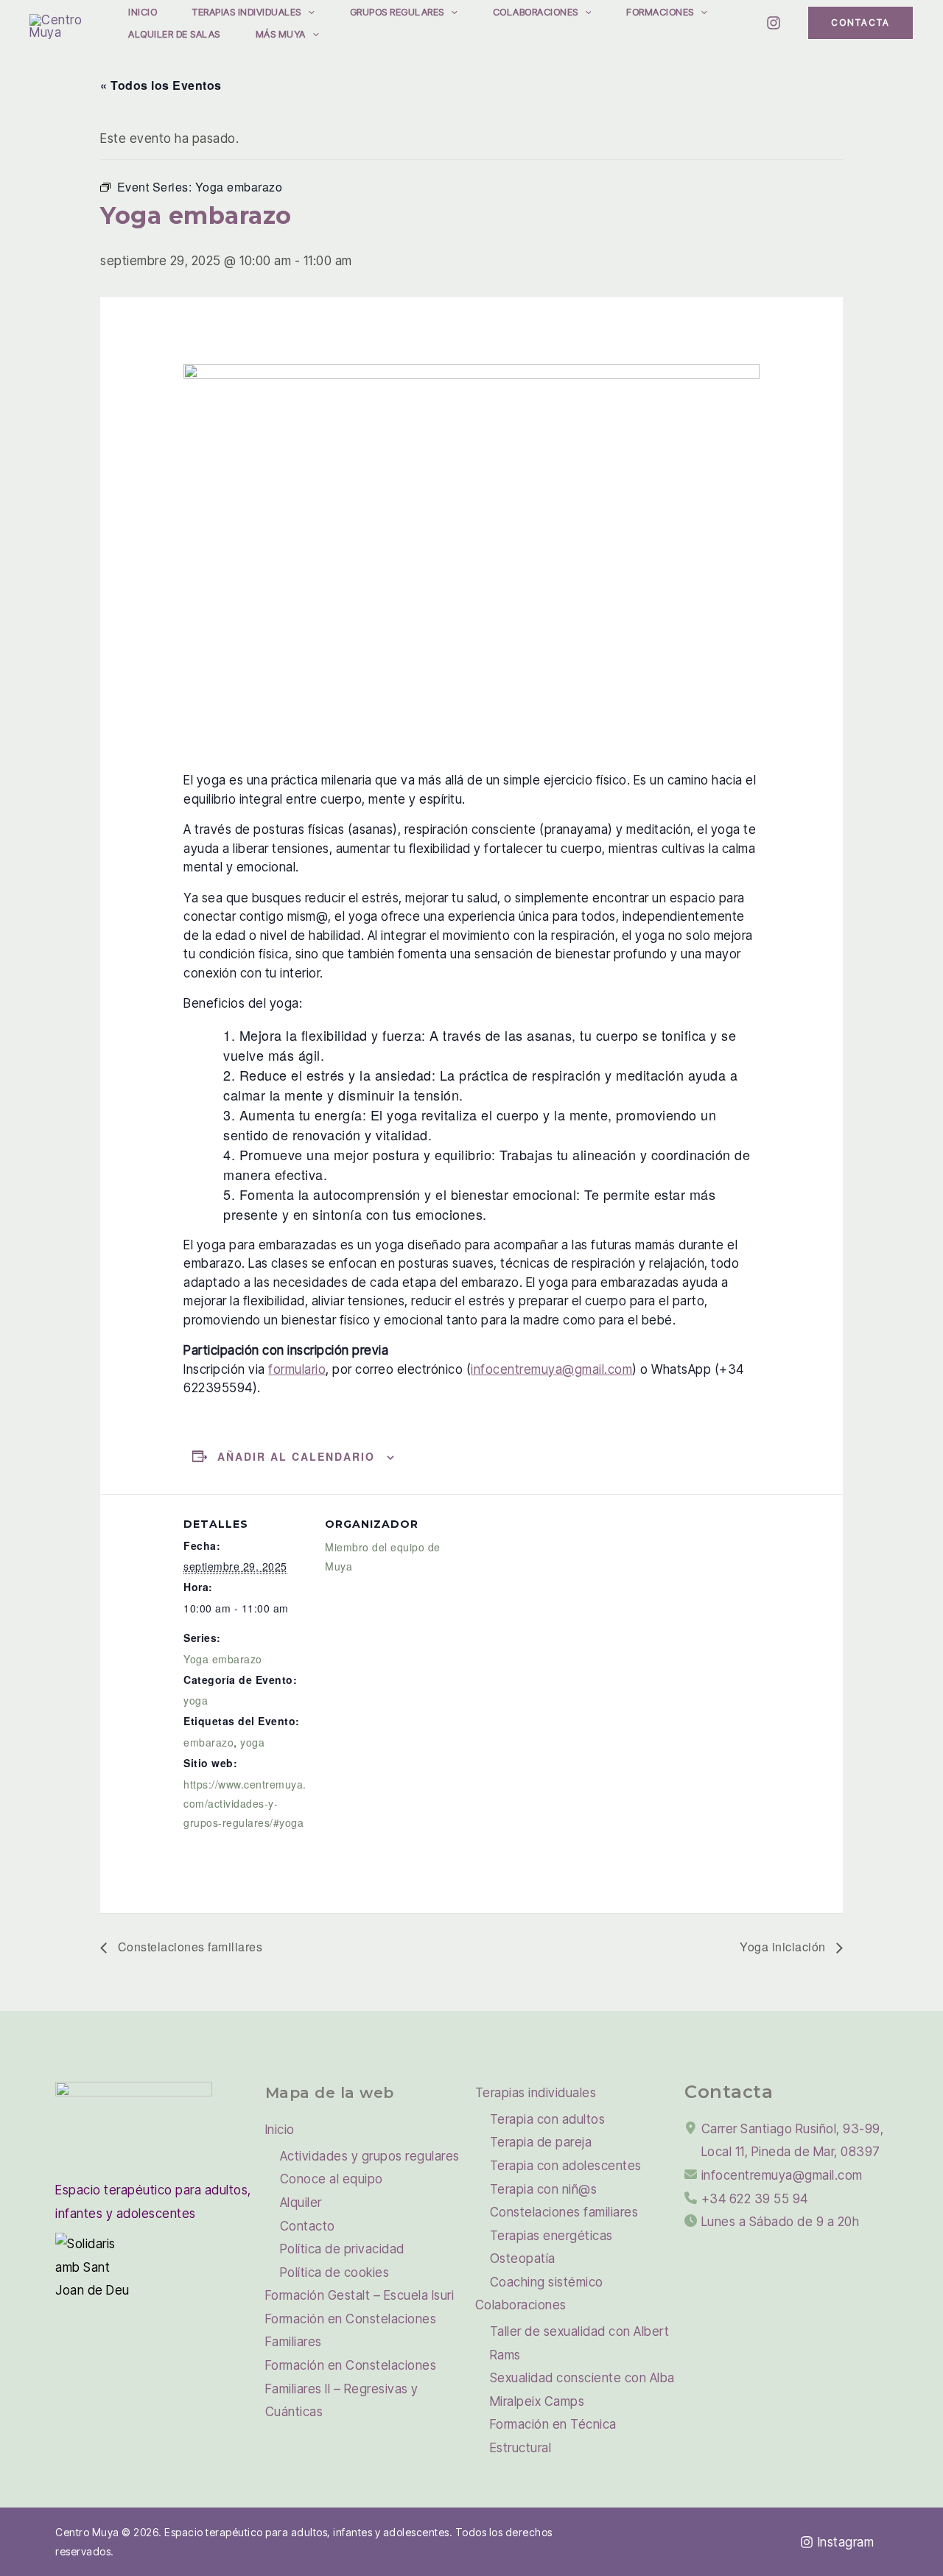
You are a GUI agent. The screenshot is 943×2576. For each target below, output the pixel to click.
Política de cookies (335, 2273)
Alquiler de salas (174, 34)
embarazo (208, 1742)
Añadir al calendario (296, 1456)
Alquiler (301, 2203)
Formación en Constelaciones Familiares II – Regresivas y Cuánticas (351, 2389)
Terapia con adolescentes (566, 2166)
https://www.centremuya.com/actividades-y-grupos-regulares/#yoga (245, 1803)
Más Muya (281, 34)
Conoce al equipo (332, 2179)
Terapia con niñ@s (544, 2189)
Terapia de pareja (541, 2142)
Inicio (143, 12)
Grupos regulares (397, 12)
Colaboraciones (536, 12)
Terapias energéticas (551, 2236)
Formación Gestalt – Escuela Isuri (360, 2295)
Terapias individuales (247, 12)
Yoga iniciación (784, 1947)
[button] (308, 12)
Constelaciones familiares (188, 1947)
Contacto (308, 2226)
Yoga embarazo (223, 1659)
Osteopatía (523, 2259)
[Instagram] (774, 23)
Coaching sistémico (547, 2282)
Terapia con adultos (548, 2119)
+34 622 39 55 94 (755, 2199)
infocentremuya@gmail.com (551, 1369)
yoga (196, 1700)
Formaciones (660, 12)
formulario (297, 1369)
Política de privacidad (342, 2249)
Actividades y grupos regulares (370, 2156)
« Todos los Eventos (161, 85)
